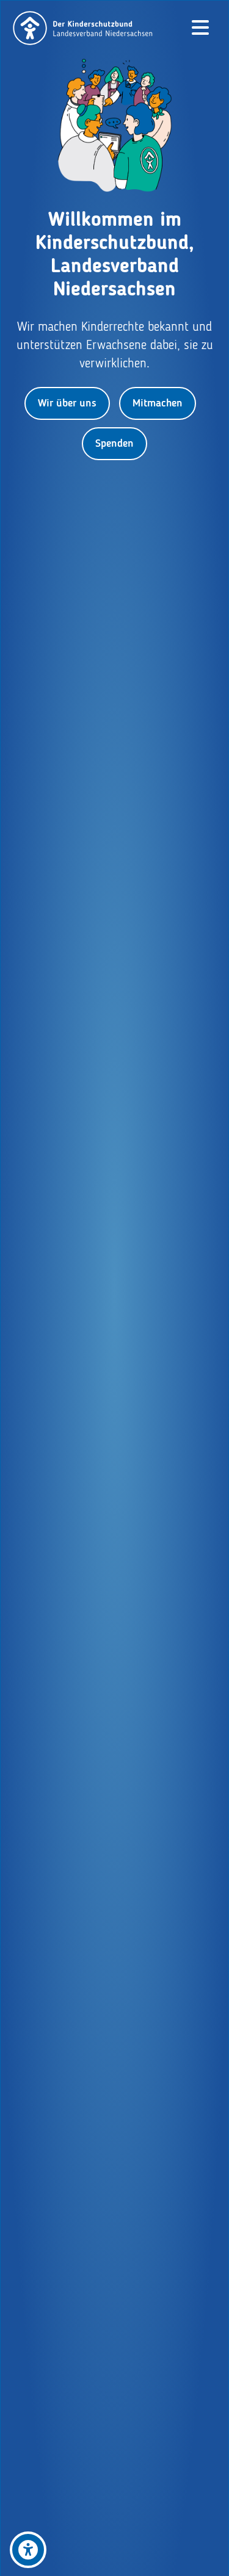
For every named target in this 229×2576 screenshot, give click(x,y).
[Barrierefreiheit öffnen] (28, 2550)
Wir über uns (67, 403)
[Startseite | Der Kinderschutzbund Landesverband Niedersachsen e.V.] (83, 28)
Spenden (114, 444)
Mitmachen (158, 403)
